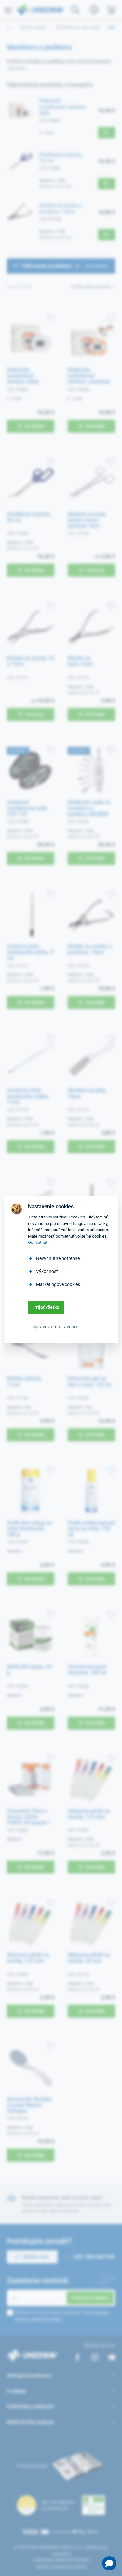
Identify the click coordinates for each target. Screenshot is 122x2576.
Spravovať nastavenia (55, 1327)
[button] (109, 2563)
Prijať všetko (46, 1307)
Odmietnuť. (38, 1242)
